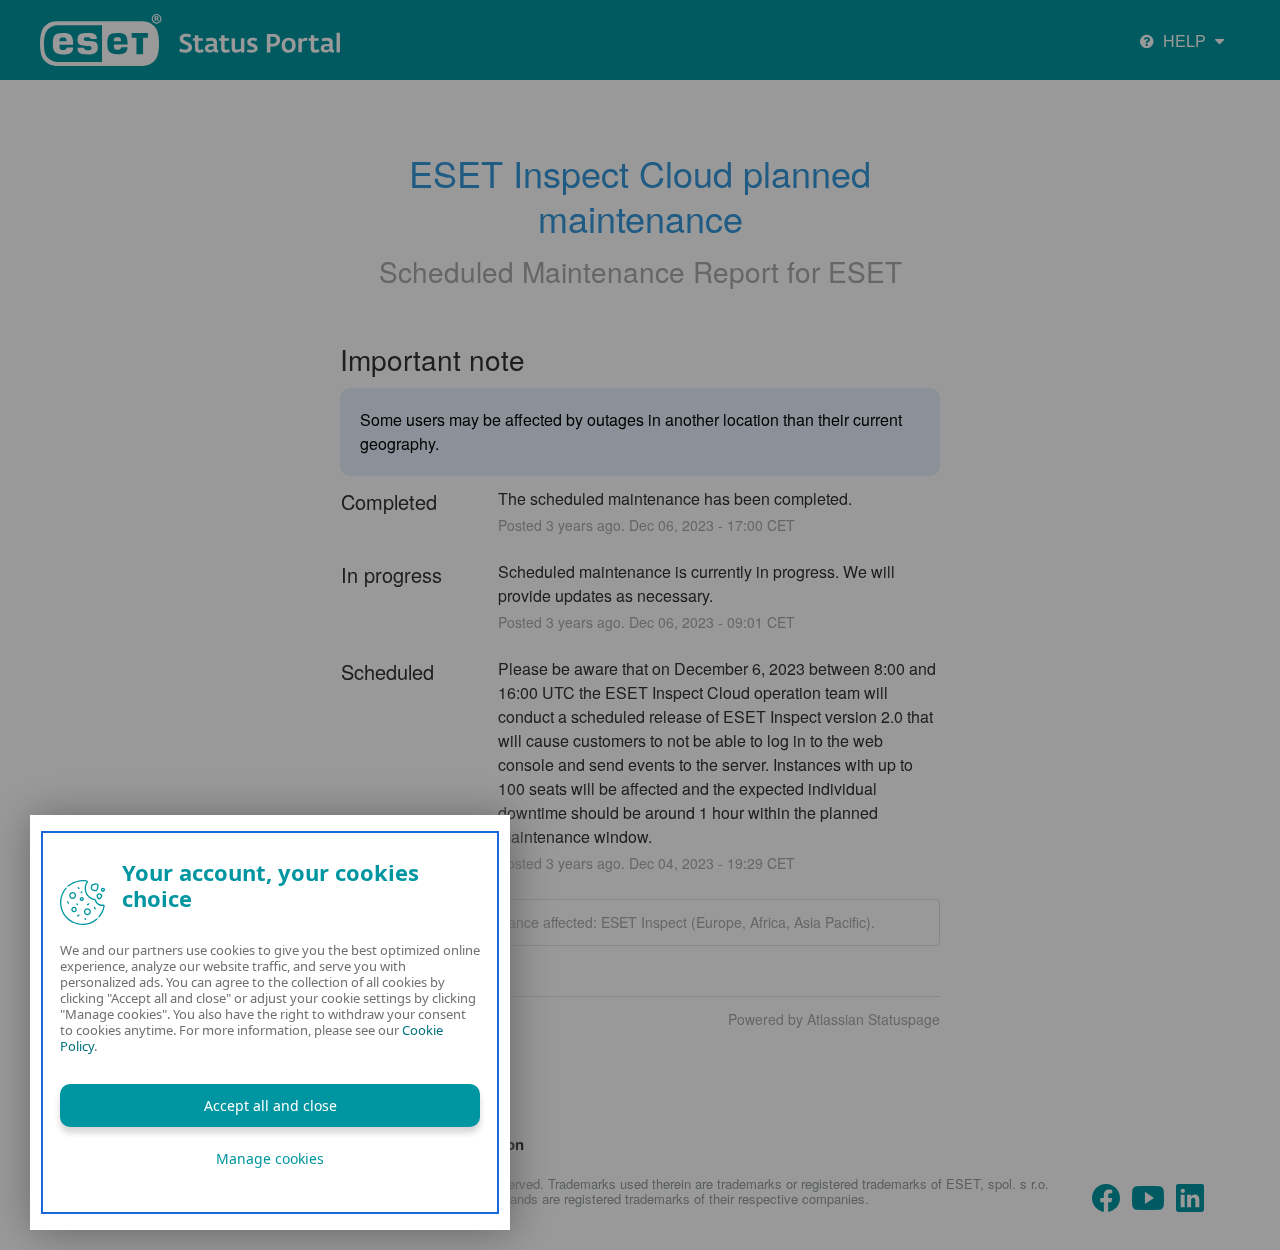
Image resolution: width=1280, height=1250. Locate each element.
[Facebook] (1106, 1195)
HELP (1184, 40)
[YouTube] (1148, 1195)
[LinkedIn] (1190, 1195)
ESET (865, 271)
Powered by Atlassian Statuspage (834, 1019)
